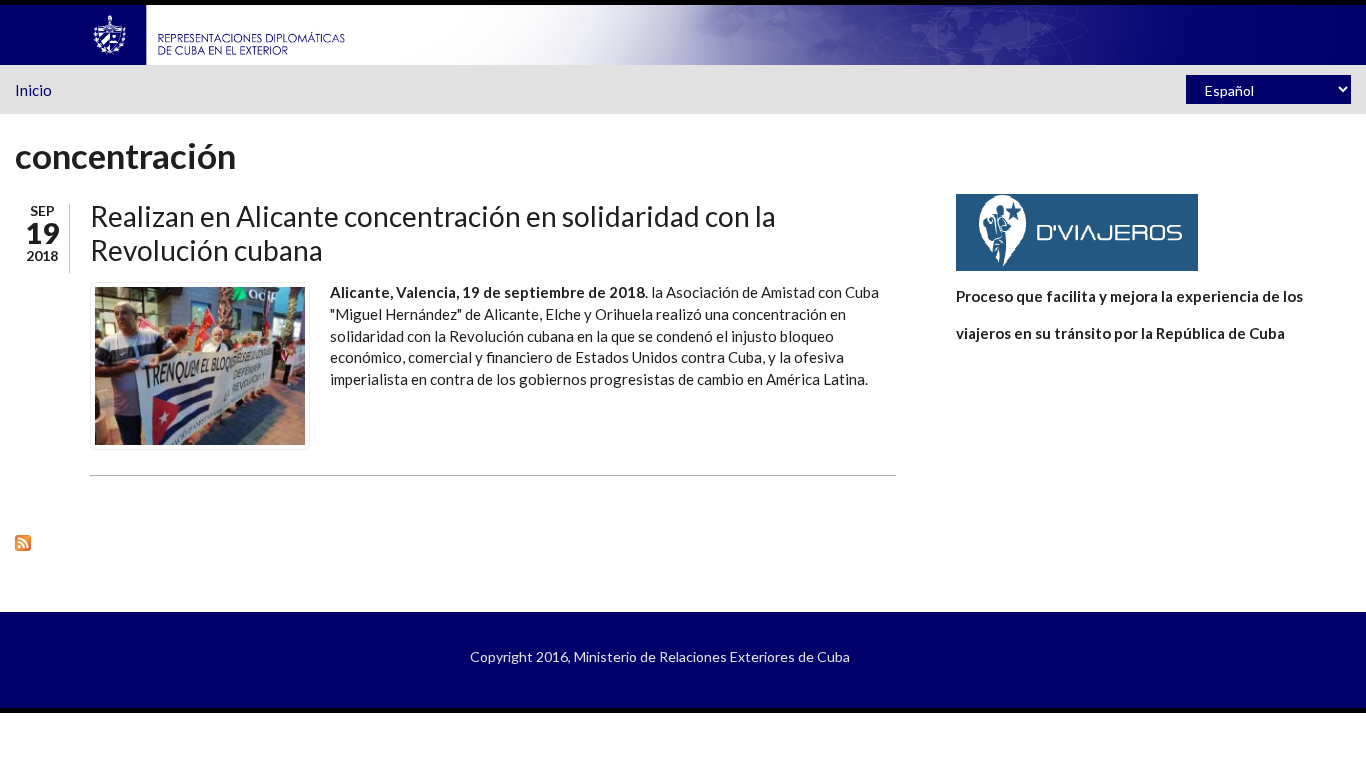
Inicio (33, 90)
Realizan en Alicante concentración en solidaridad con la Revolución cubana (433, 233)
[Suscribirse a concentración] (455, 542)
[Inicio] (220, 33)
